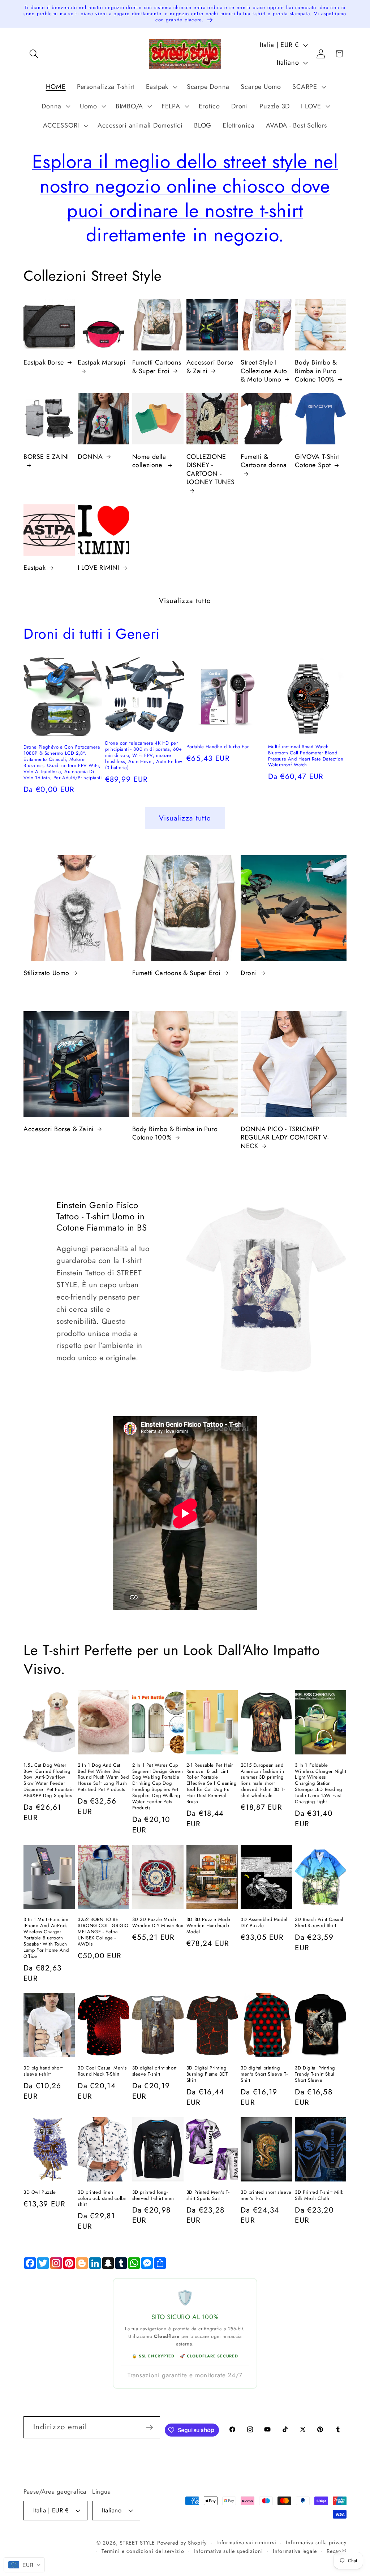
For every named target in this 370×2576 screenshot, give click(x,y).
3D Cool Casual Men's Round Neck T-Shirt (102, 2071)
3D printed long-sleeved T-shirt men (153, 2196)
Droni (249, 973)
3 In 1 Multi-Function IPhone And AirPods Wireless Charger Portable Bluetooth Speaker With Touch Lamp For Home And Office (46, 1938)
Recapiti (337, 2551)
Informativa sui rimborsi (246, 2542)
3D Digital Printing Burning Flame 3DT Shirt (207, 2074)
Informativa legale (295, 2551)
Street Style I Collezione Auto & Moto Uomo (264, 371)
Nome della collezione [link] (149, 461)
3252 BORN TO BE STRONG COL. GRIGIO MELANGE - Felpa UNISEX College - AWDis (103, 1932)
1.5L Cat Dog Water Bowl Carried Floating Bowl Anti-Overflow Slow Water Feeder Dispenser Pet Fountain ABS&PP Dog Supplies (49, 1781)
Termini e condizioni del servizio (143, 2551)
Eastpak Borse (44, 363)
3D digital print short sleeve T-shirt (154, 2071)
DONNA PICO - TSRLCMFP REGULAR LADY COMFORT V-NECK (285, 1138)
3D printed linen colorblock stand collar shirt (102, 2199)
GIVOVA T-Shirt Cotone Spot (317, 461)
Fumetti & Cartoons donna (264, 461)
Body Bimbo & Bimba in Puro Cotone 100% (316, 371)
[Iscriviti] (149, 2427)
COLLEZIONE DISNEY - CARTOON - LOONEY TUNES (211, 470)
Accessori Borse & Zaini (210, 367)
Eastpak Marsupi (102, 363)
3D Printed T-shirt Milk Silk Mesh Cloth (319, 2196)
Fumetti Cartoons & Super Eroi (157, 367)
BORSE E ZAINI (46, 457)
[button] (34, 54)
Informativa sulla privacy (316, 2542)
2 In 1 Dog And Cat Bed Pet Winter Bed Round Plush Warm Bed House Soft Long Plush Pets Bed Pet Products (103, 1778)
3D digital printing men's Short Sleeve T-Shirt (264, 2074)
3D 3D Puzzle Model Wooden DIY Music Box (158, 1923)
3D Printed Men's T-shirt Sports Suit (208, 2196)
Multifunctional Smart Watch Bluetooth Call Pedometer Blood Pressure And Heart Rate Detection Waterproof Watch (306, 756)
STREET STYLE (137, 2543)
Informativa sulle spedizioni (228, 2551)
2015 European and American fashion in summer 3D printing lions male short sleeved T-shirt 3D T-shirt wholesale (263, 1781)
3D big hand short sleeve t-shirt (43, 2071)
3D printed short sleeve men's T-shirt (266, 2196)
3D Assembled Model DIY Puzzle (264, 1923)
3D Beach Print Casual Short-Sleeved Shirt (319, 1923)
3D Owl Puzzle (40, 2192)
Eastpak (35, 568)
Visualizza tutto (185, 600)
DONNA (90, 457)
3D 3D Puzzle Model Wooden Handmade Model (209, 1926)
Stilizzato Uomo (46, 973)
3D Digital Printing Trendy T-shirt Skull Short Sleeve (315, 2074)
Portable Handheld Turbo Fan (218, 747)
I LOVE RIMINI (98, 568)
